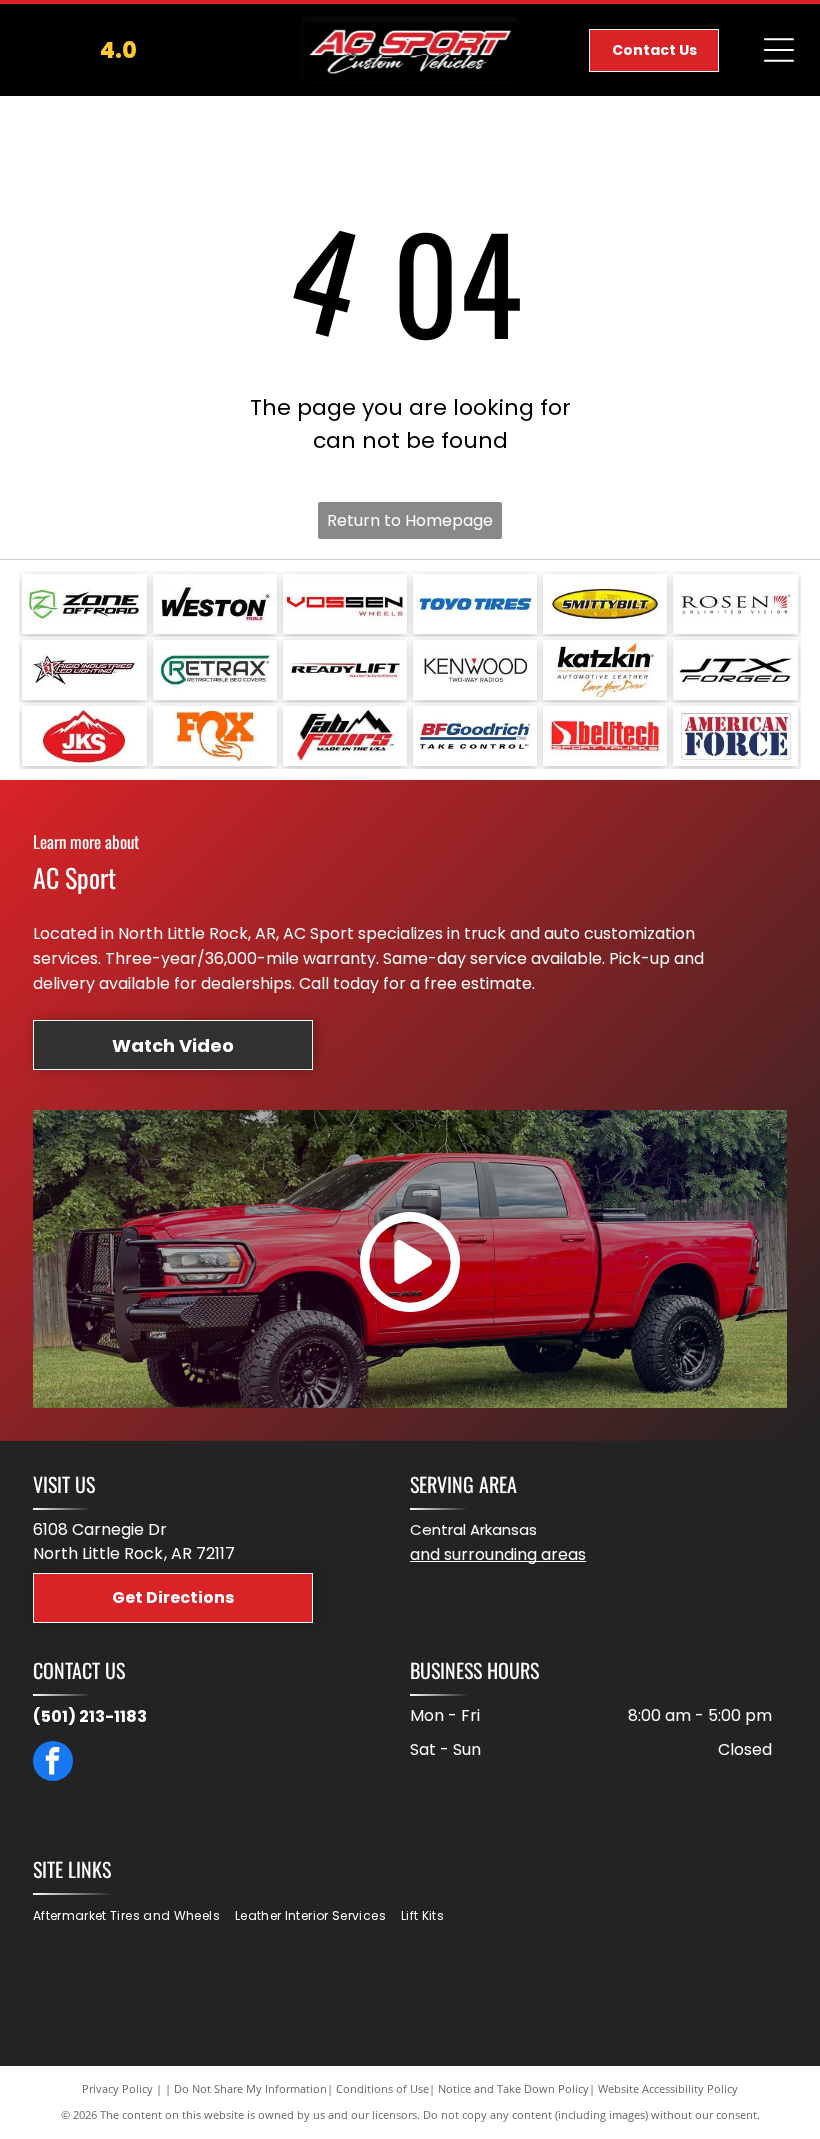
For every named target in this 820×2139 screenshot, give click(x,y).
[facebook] (53, 1763)
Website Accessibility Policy (668, 2088)
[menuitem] (134, 1916)
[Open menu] (779, 50)
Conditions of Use (382, 2088)
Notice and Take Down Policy (513, 2088)
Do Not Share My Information (250, 2088)
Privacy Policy (117, 2088)
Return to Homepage (410, 520)
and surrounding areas (498, 1554)
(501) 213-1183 (90, 1716)
